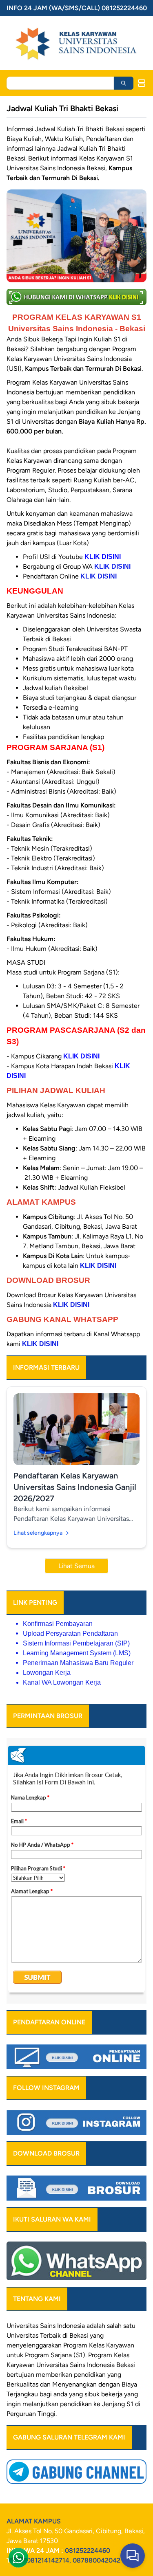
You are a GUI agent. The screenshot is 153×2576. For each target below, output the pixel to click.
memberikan (54, 2375)
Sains (78, 2365)
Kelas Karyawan (112, 2345)
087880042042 (96, 2560)
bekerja (112, 2394)
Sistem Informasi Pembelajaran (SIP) (76, 1643)
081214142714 (48, 2560)
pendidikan (90, 2375)
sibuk (92, 2394)
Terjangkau (22, 2394)
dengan (109, 2384)
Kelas (122, 2355)
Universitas (22, 2326)
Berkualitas (22, 2384)
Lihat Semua (76, 1566)
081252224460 (88, 2551)
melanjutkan (40, 2404)
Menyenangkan (74, 2384)
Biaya (129, 2384)
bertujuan (20, 2375)
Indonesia (101, 2365)
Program (75, 2345)
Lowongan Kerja (47, 1673)
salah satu (121, 2326)
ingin (14, 2404)
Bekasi (79, 2335)
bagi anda (53, 2394)
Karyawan (21, 2365)
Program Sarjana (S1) (55, 2355)
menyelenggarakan (34, 2345)
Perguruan (21, 2414)
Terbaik (50, 2335)
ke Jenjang (109, 2404)
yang (114, 2375)
